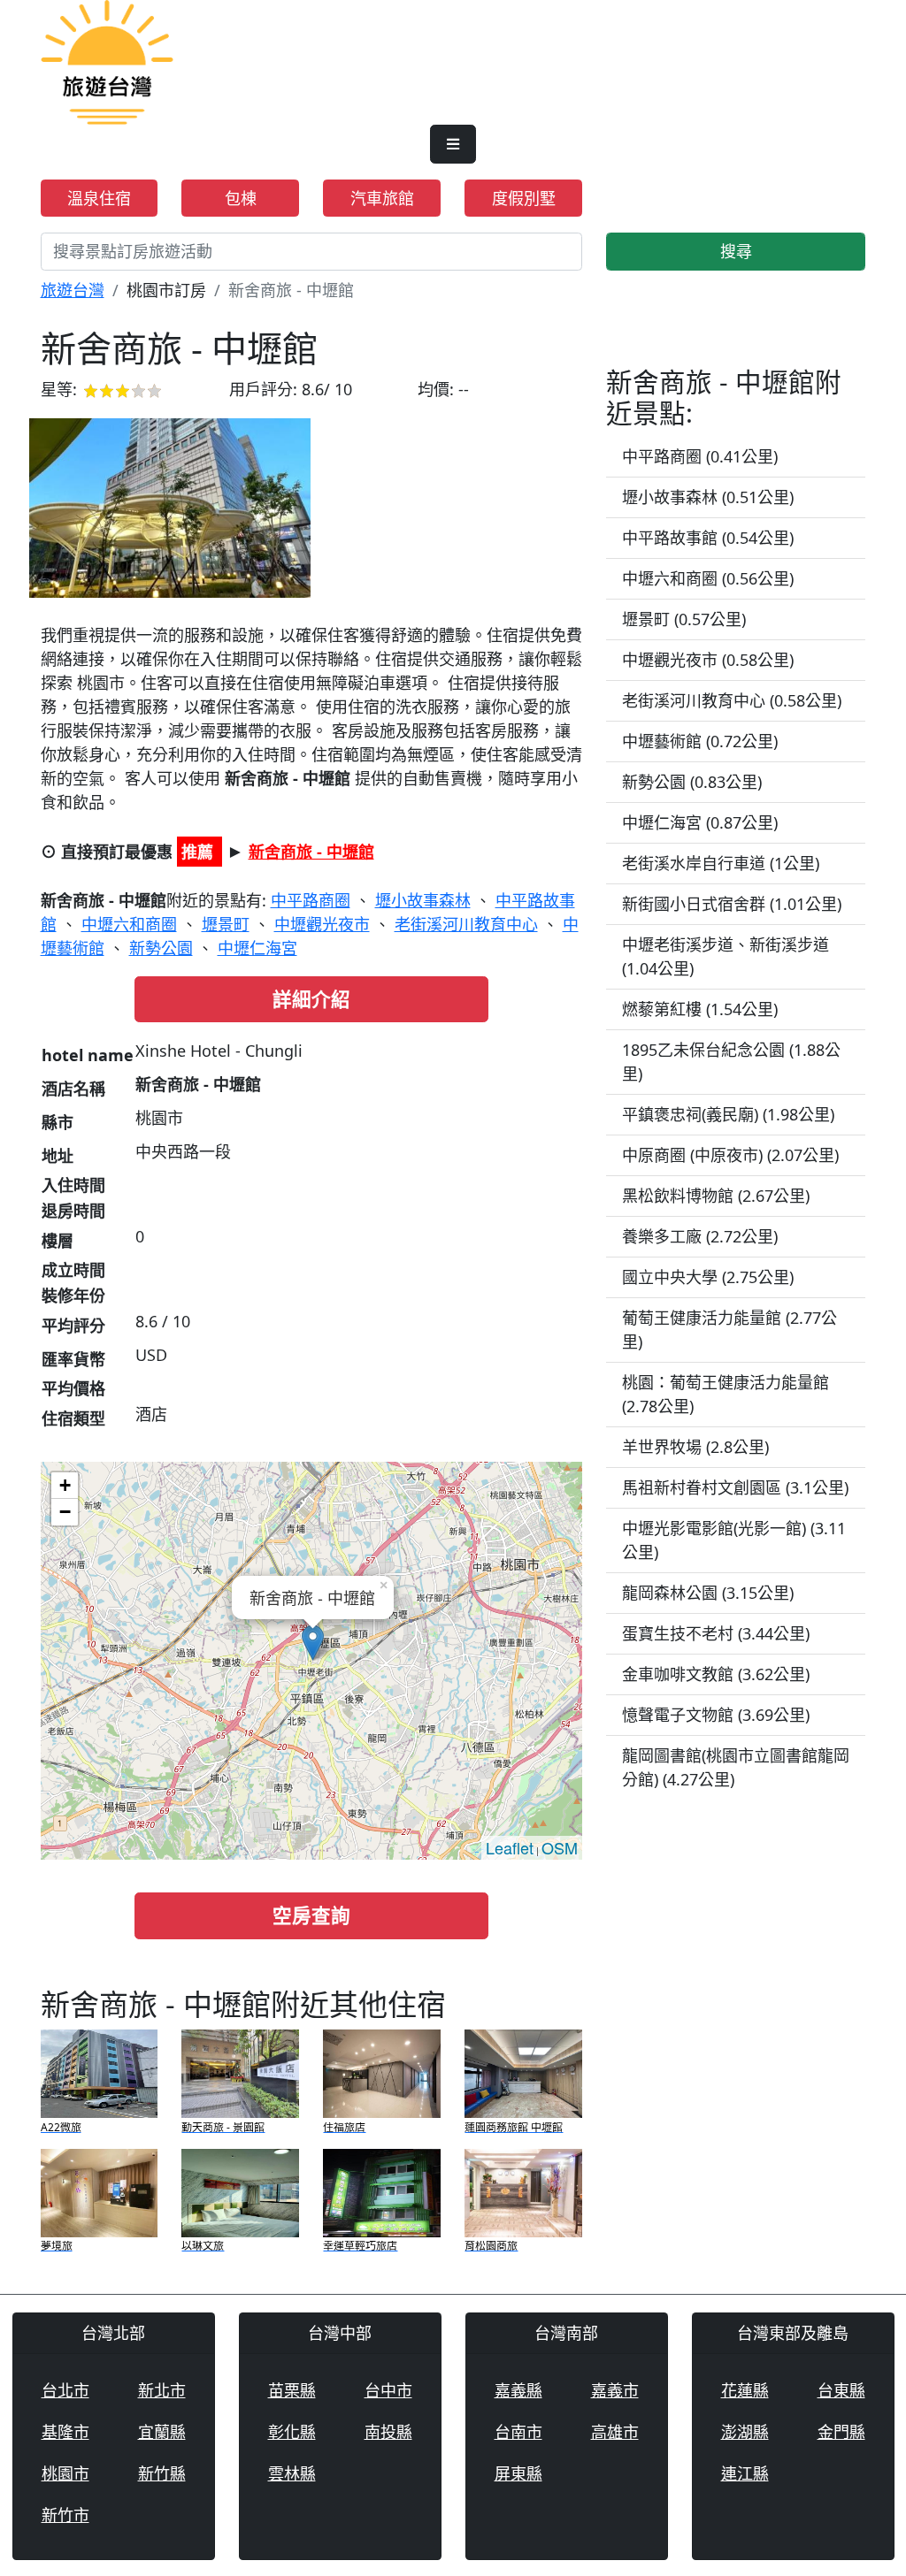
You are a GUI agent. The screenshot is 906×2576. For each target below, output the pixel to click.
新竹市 (65, 2515)
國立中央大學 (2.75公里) (708, 1277)
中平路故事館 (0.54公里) (708, 538)
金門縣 (841, 2432)
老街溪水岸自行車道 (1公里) (721, 863)
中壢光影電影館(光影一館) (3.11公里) (734, 1540)
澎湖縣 (745, 2432)
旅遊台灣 (73, 290)
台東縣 (841, 2390)
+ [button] (65, 1485)
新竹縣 (162, 2473)
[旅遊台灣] (107, 60)
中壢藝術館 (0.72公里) (700, 741)
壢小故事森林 (423, 900)
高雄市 (615, 2432)
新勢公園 (161, 948)
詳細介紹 (311, 999)
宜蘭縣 (162, 2432)
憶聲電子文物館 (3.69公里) (716, 1715)
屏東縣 (518, 2473)
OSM (560, 1847)
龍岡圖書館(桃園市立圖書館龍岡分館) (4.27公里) (736, 1767)
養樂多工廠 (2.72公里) (700, 1236)
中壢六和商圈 (129, 924)
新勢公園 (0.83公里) (692, 782)
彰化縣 (292, 2432)
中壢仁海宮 (257, 948)
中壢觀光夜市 (322, 924)
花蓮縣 (745, 2390)
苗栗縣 (292, 2390)
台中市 (388, 2390)
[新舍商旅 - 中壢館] (170, 508)
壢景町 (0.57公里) (684, 619)
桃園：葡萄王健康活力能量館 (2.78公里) (726, 1394)
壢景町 (226, 924)
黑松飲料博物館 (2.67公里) (716, 1196)
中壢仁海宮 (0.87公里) (700, 822)
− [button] (65, 1512)
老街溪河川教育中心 (466, 924)
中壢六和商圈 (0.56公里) (708, 578)
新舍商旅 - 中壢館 (311, 852)
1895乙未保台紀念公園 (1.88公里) (731, 1062)
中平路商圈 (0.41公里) (700, 456)
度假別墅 (524, 198)
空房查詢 (311, 1915)
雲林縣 (292, 2473)
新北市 (162, 2390)
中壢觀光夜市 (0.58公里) (708, 660)
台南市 (518, 2432)
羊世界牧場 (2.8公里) (695, 1447)
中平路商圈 (311, 900)
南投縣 (388, 2432)
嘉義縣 (518, 2390)
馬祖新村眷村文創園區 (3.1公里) (735, 1487)
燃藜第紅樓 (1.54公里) (700, 1009)
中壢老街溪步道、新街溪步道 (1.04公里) (726, 956)
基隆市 (65, 2432)
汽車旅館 (382, 198)
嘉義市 (615, 2390)
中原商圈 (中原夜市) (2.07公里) (730, 1155)
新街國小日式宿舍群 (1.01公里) (732, 904)
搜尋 (736, 251)
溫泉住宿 (99, 198)
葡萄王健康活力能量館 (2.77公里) (729, 1330)
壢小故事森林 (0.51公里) (708, 497)
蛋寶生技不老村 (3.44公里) (716, 1633)
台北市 (65, 2390)
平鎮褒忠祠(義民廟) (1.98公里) (728, 1114)
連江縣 (745, 2473)
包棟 (241, 198)
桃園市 (65, 2473)
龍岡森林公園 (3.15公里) (708, 1593)
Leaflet (510, 1847)
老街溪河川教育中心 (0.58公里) (732, 700)
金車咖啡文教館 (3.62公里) (716, 1674)
